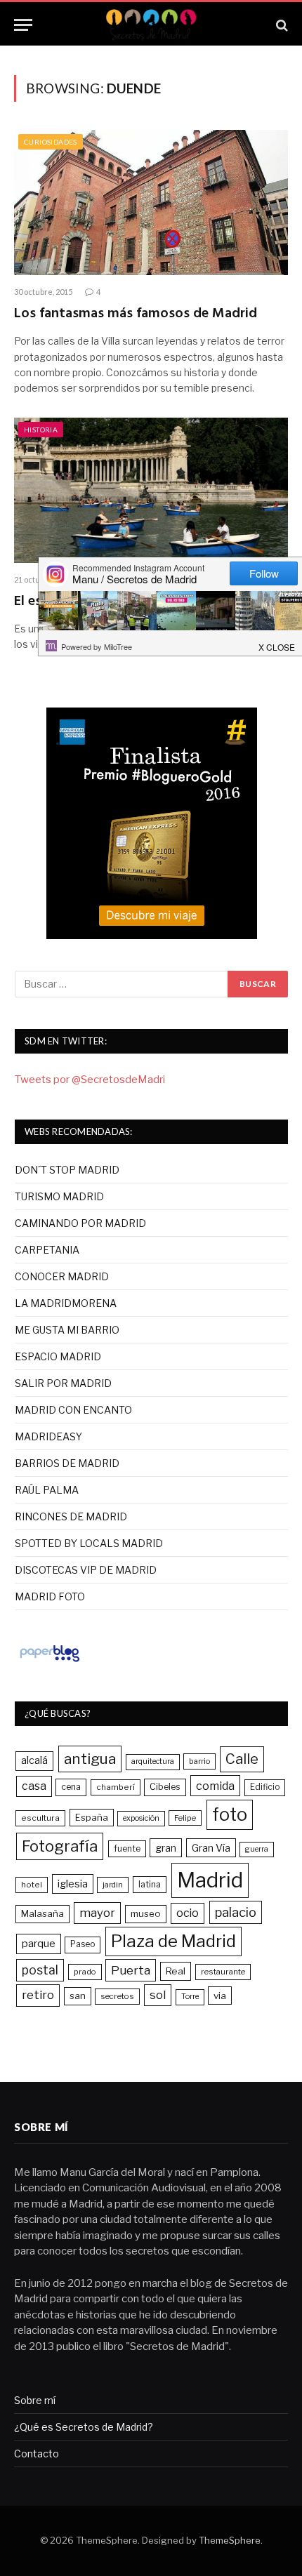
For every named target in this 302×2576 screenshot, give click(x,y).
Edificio (265, 1787)
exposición (141, 1818)
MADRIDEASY (48, 1436)
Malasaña (42, 1913)
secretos (117, 1996)
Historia (41, 430)
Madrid (210, 1880)
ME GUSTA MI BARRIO (67, 1330)
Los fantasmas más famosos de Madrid (136, 314)
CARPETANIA (47, 1250)
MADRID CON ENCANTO (73, 1410)
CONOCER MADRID (62, 1276)
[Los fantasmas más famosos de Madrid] (151, 203)
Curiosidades (51, 142)
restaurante (223, 1972)
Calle (242, 1759)
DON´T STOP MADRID (67, 1170)
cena (71, 1787)
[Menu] (23, 25)
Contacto (37, 2454)
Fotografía (60, 1846)
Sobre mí (35, 2400)
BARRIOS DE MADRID (67, 1463)
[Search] (281, 25)
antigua (90, 1759)
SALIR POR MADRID (63, 1383)
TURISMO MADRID (59, 1196)
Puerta (131, 1970)
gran (166, 1848)
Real (176, 1971)
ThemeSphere (230, 2540)
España (92, 1817)
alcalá (34, 1760)
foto (230, 1814)
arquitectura (153, 1761)
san (78, 1996)
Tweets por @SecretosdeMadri (90, 1080)
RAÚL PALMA (47, 1490)
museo (146, 1913)
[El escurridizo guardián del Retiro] (151, 490)
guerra (257, 1849)
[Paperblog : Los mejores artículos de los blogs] (50, 1661)
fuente (127, 1848)
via (220, 1996)
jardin (113, 1885)
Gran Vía (211, 1848)
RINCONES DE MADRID (71, 1516)
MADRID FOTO (50, 1596)
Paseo (83, 1944)
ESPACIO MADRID (58, 1356)
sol (158, 1995)
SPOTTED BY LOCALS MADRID (89, 1543)
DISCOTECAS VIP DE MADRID (86, 1570)
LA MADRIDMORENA (66, 1303)
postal (40, 1970)
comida (215, 1786)
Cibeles (165, 1787)
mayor (97, 1913)
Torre (190, 1997)
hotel (32, 1885)
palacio (236, 1912)
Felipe (185, 1818)
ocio (188, 1913)
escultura (40, 1818)
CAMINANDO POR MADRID (80, 1223)
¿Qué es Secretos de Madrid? (84, 2427)
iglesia (73, 1884)
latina (150, 1884)
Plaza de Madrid (173, 1941)
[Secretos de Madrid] (151, 25)
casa (34, 1786)
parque (39, 1943)
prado (85, 1972)
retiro (38, 1995)
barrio (199, 1761)
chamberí (116, 1787)
